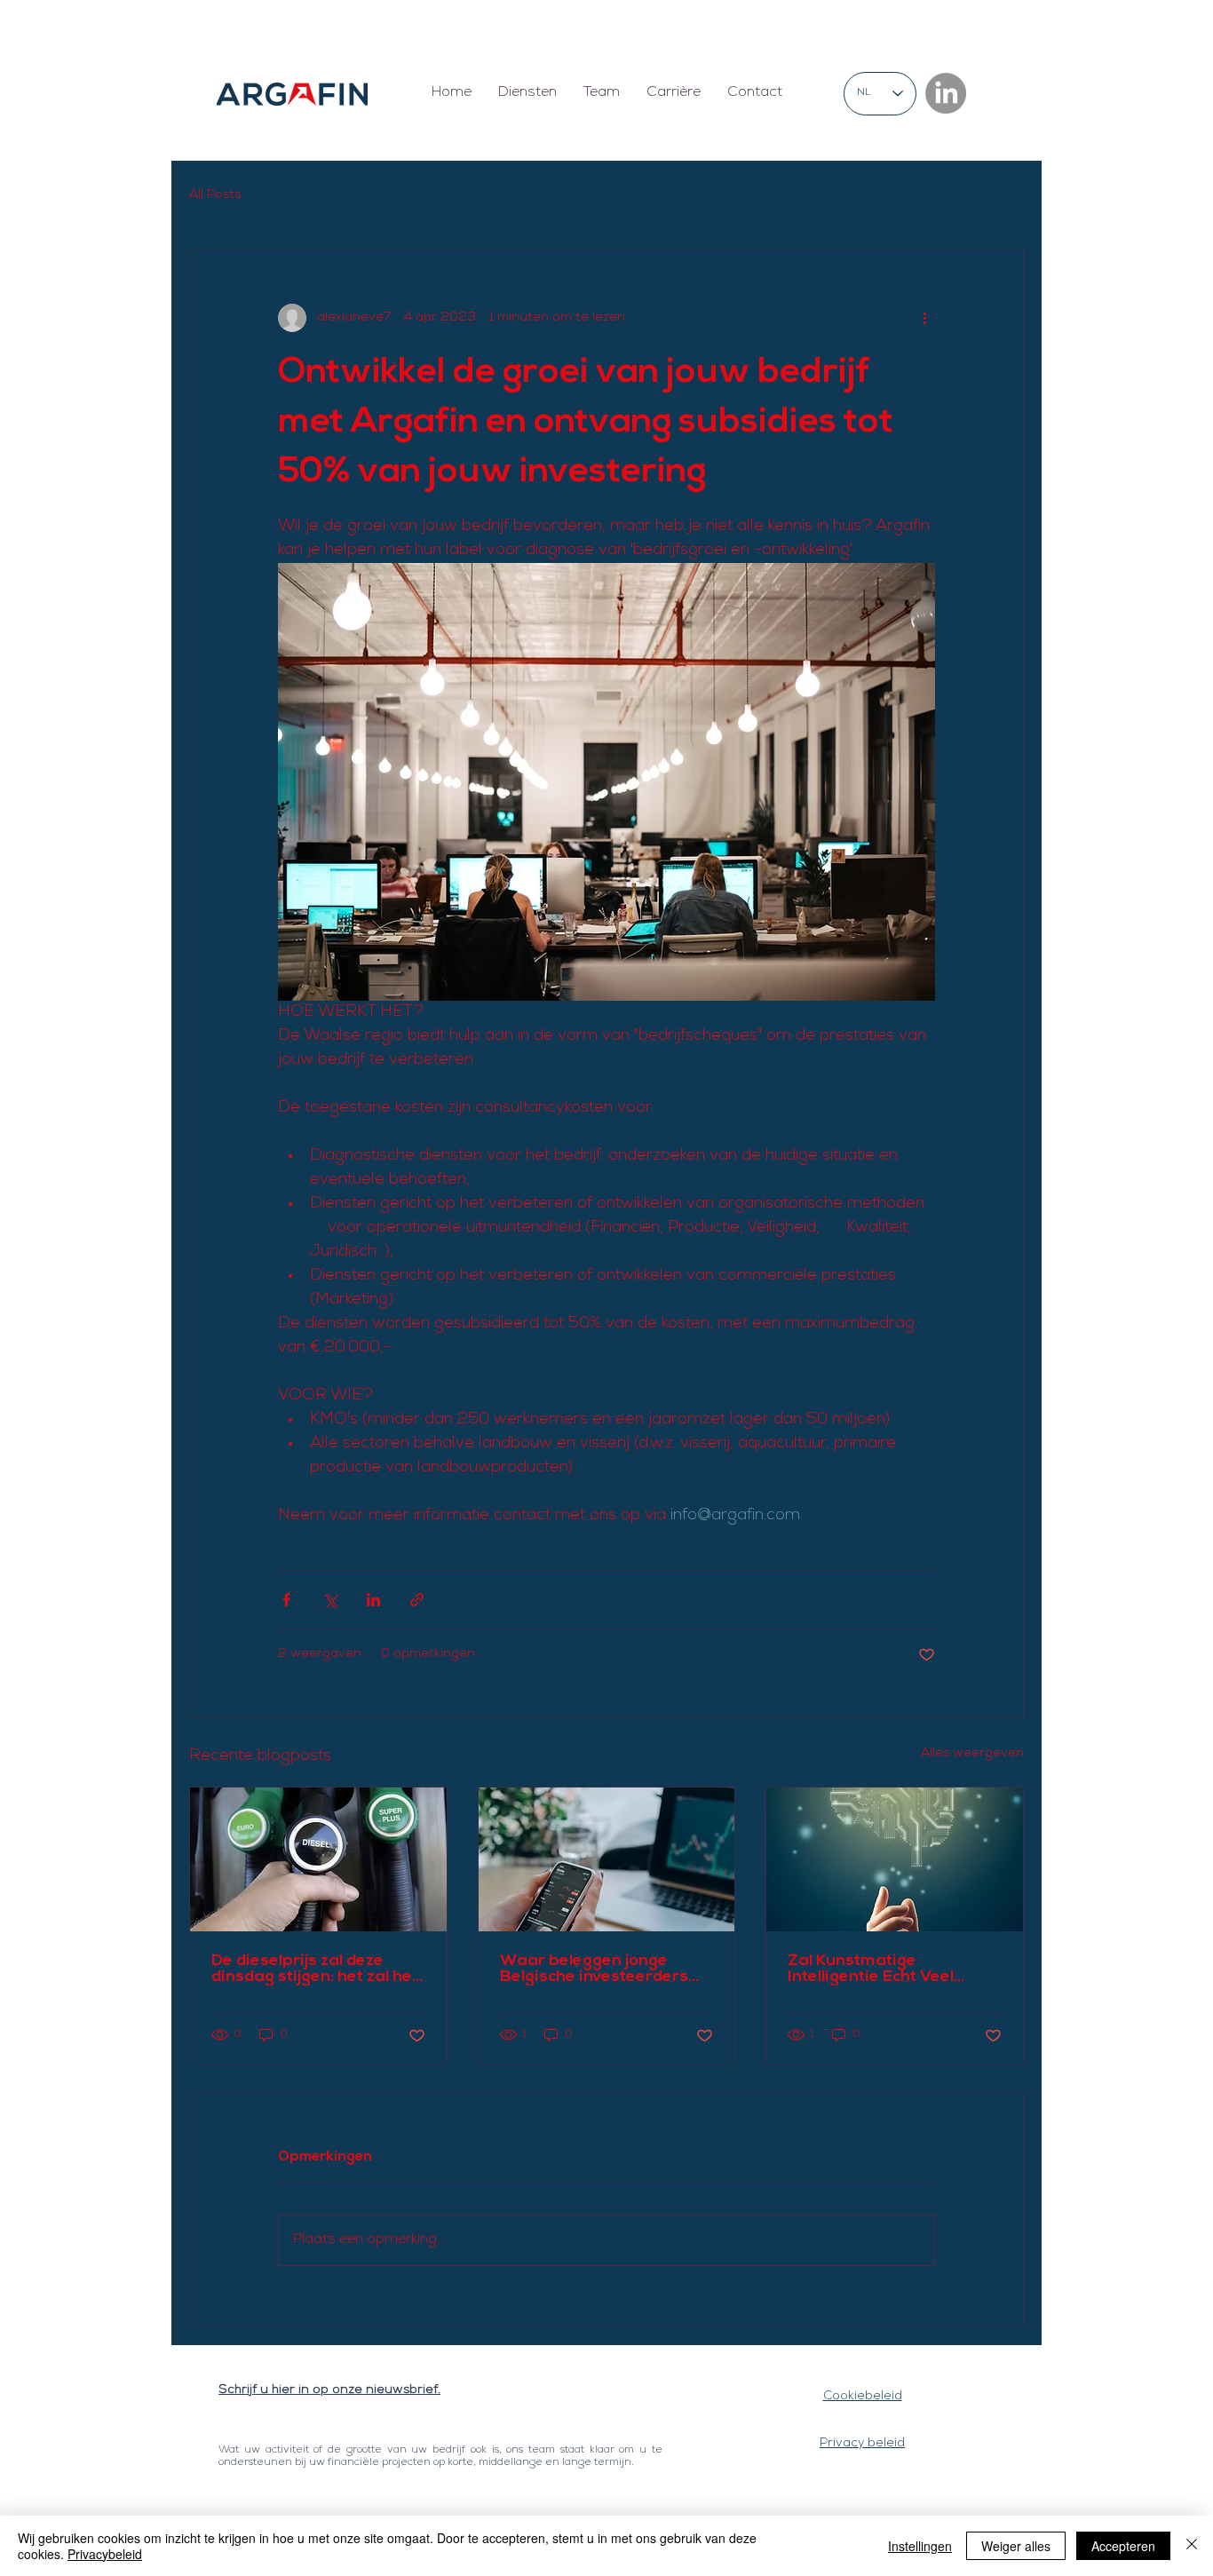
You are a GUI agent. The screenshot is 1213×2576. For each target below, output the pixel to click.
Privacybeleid (105, 2554)
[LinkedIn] (946, 93)
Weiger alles (1016, 2546)
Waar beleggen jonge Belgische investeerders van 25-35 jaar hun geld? (599, 1970)
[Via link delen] (417, 1600)
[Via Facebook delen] (286, 1600)
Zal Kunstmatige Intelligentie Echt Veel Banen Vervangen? (871, 1970)
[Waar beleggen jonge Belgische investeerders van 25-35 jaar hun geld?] (607, 1859)
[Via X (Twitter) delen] (330, 1600)
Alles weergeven (972, 1754)
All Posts (215, 195)
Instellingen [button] (920, 2546)
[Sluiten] (1192, 2546)
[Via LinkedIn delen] (373, 1600)
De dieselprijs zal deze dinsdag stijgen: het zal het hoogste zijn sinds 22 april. (315, 1970)
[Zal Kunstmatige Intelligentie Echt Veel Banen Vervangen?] (895, 1859)
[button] (527, 94)
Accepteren (1123, 2546)
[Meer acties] (924, 318)
